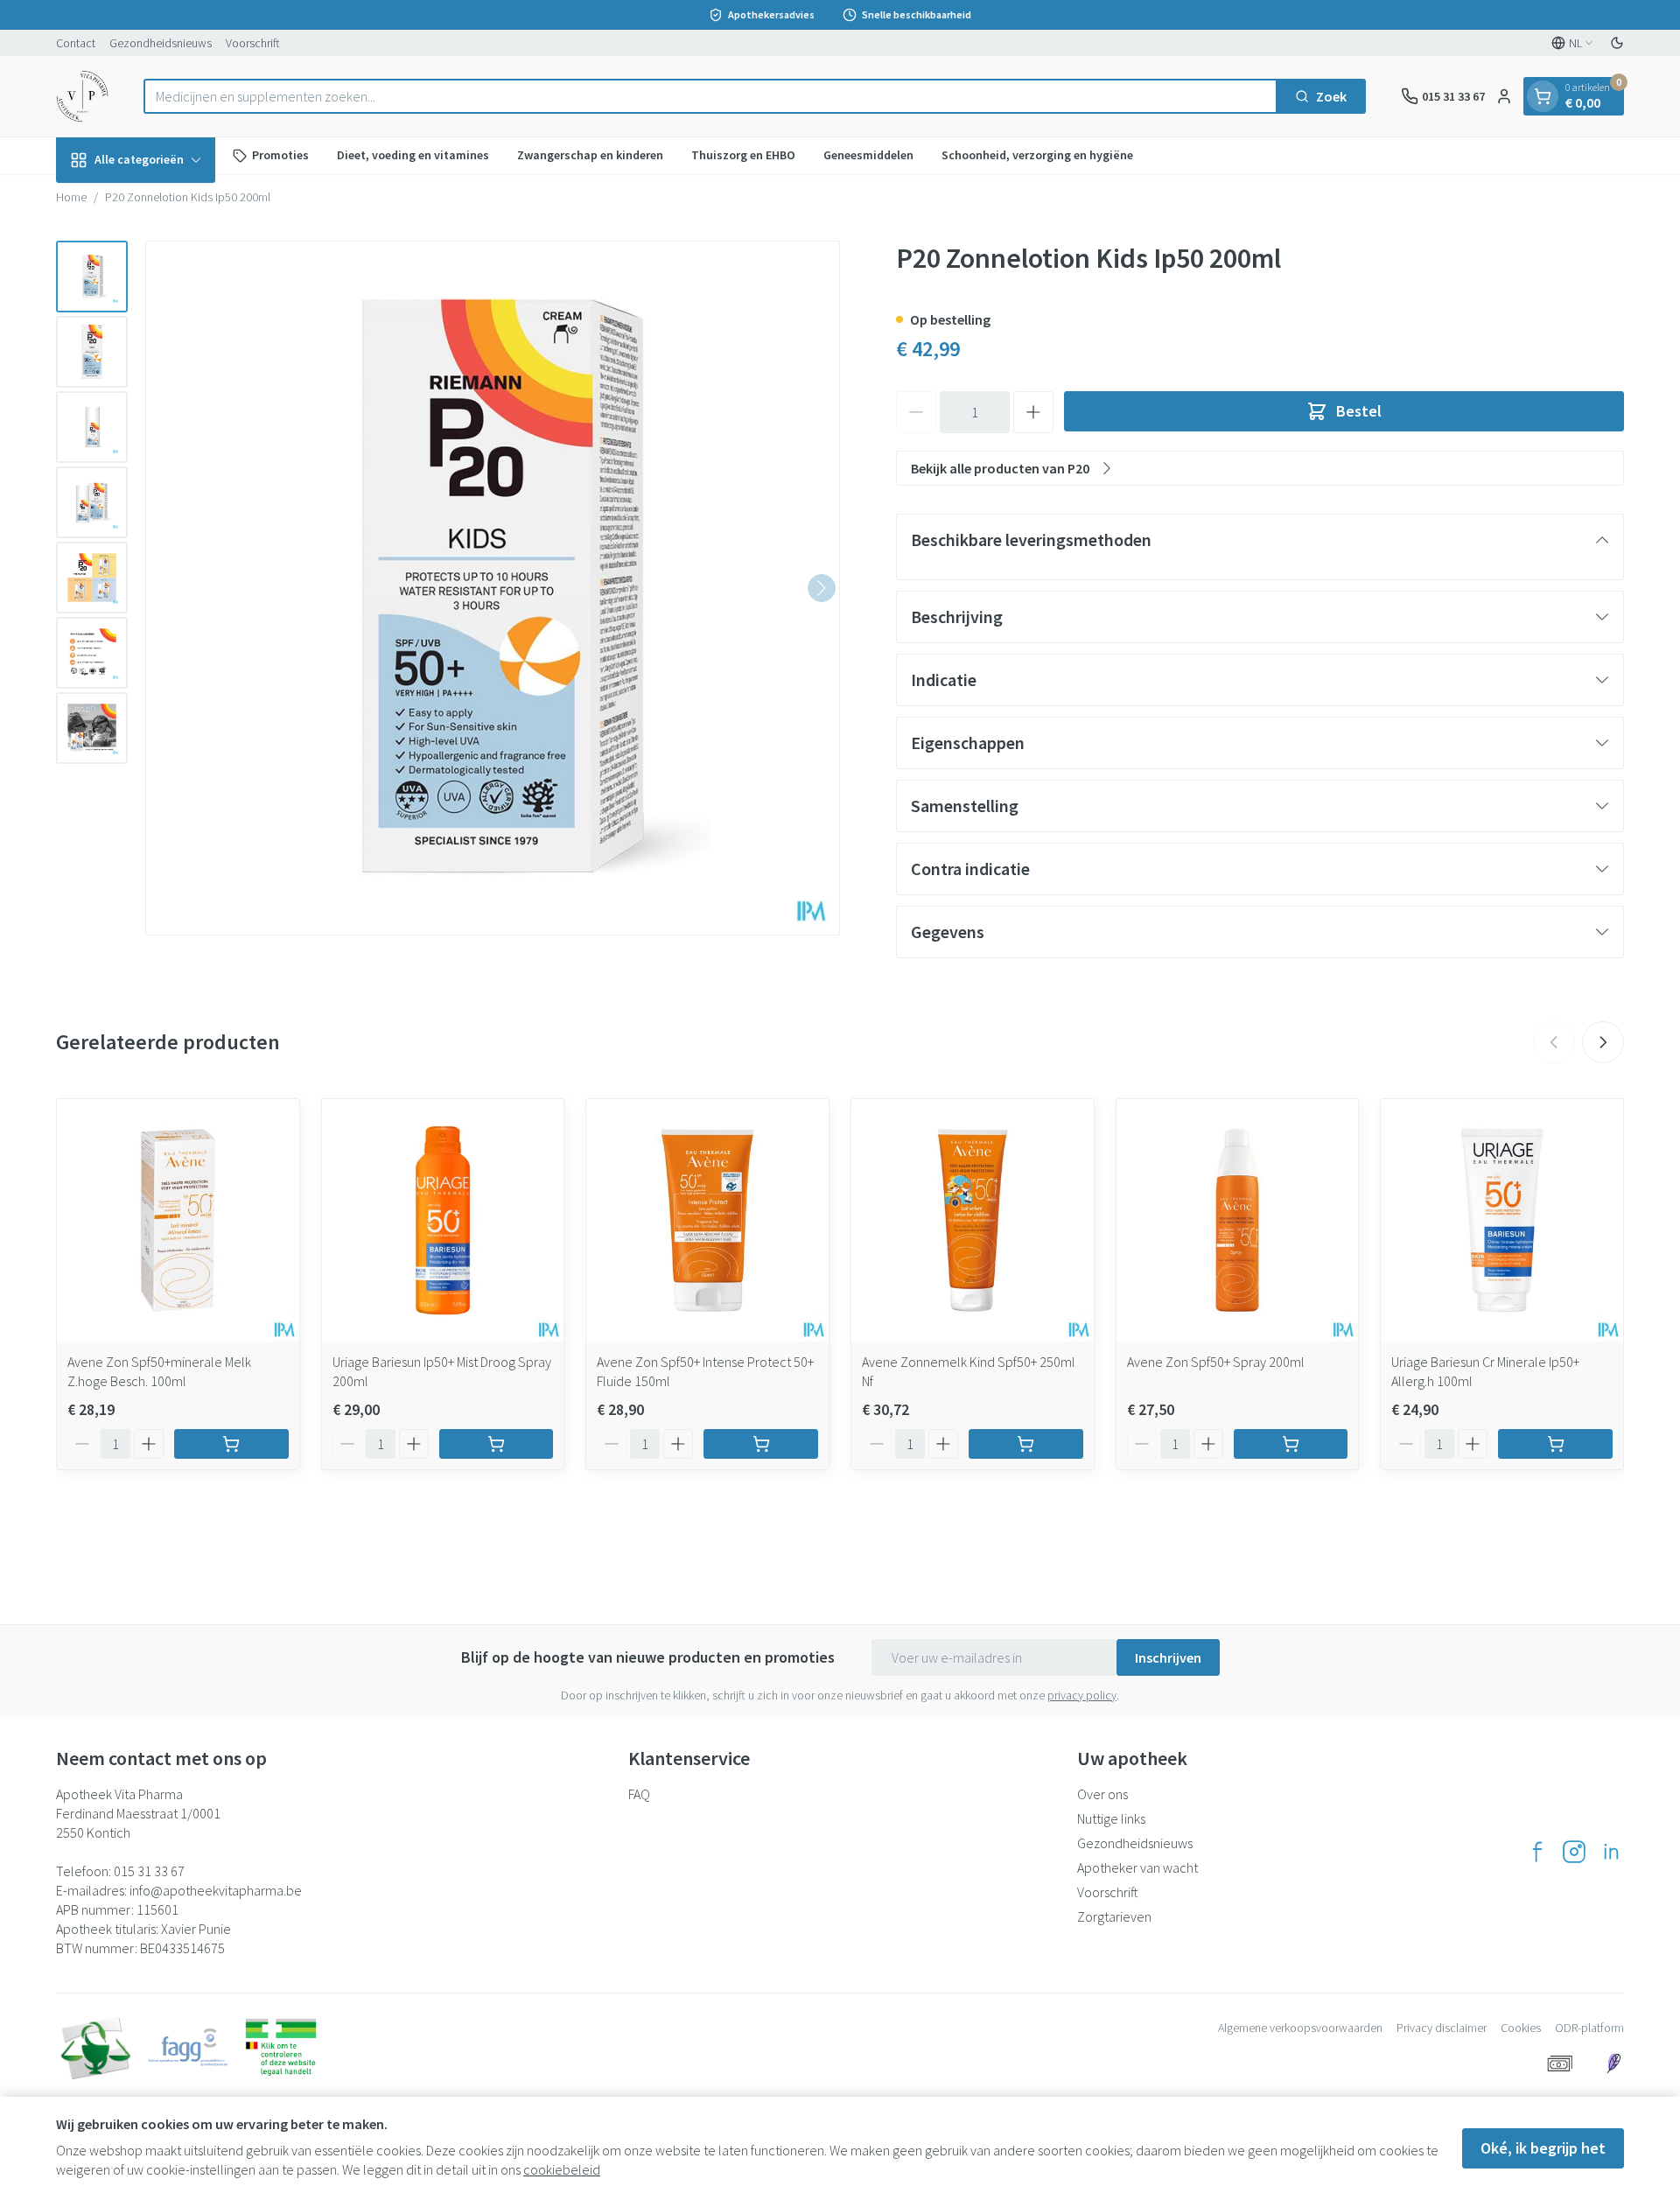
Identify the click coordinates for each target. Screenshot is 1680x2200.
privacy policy (1082, 1695)
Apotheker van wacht (1137, 1867)
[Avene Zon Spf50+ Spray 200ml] (1238, 1220)
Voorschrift (253, 43)
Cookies (1521, 2028)
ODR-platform (1589, 2028)
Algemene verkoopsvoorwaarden (1300, 2028)
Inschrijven (1168, 1657)
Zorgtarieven (1114, 1916)
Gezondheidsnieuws (161, 43)
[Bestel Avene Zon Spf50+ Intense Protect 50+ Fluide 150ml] (761, 1444)
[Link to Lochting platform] (1613, 2063)
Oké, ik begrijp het (1543, 2148)
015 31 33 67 (149, 1871)
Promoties (280, 155)
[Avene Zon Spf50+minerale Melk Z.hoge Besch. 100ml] (178, 1220)
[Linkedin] (1611, 1852)
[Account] (1504, 96)
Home (71, 197)
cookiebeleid (562, 2169)
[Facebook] (1537, 1852)
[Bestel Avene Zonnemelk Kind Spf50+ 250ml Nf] (1026, 1444)
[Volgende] (822, 588)
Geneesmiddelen (868, 155)
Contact (76, 43)
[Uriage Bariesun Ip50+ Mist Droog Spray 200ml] (443, 1220)
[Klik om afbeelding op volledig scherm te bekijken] (493, 588)
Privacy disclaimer (1442, 2028)
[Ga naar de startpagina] (82, 96)
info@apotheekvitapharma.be (216, 1890)
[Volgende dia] (1603, 1042)
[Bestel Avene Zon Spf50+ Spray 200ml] (1291, 1444)
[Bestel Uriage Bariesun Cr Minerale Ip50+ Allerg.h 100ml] (1555, 1444)
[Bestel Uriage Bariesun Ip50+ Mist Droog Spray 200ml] (497, 1444)
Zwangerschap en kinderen (590, 155)
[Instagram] (1574, 1852)
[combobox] (710, 96)
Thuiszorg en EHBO (743, 155)
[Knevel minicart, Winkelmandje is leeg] (1543, 96)
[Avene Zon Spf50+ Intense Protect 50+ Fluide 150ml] (707, 1220)
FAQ (639, 1794)
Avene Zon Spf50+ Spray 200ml (1216, 1362)
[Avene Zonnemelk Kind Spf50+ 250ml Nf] (973, 1220)
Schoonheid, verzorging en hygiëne (1037, 155)
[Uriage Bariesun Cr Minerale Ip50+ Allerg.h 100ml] (1502, 1220)
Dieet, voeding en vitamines (413, 155)
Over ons (1102, 1794)
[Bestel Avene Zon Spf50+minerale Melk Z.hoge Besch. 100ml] (231, 1444)
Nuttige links (1111, 1818)
